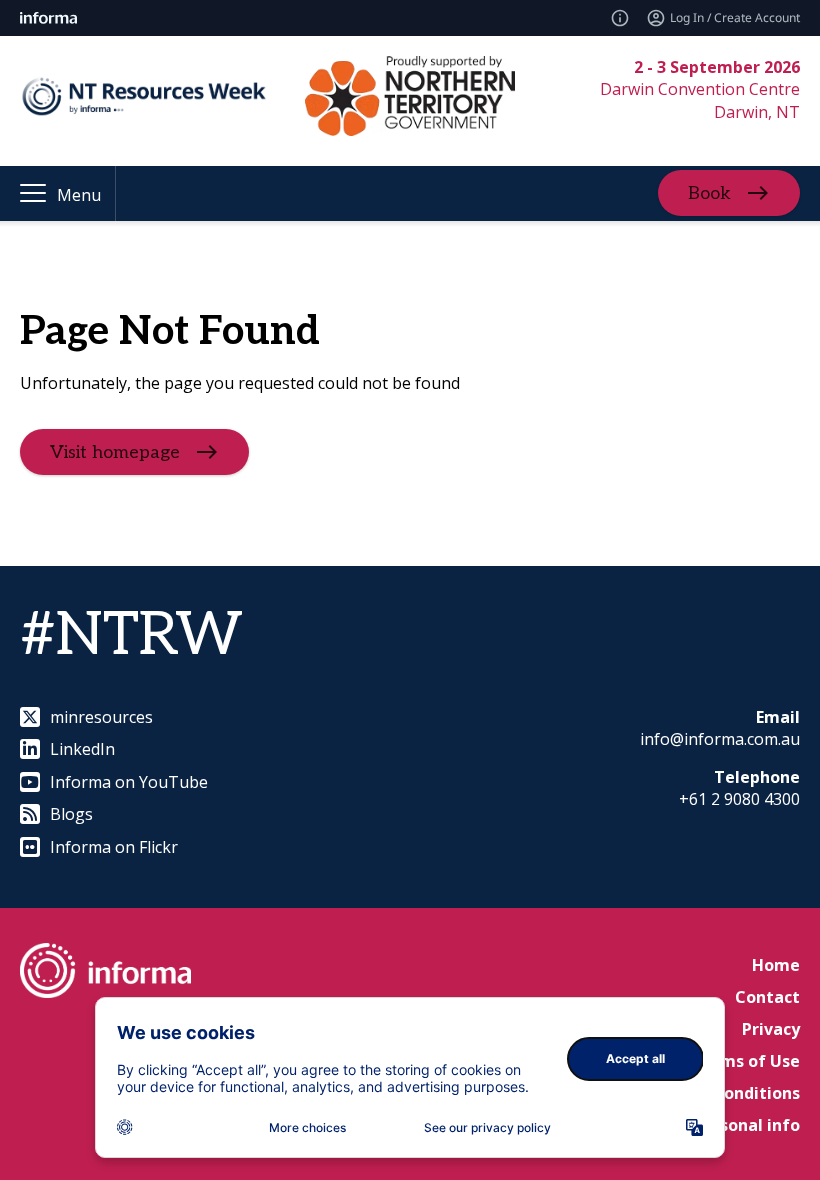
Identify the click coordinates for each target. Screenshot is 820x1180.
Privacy (771, 1029)
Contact (767, 997)
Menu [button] (79, 195)
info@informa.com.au (720, 739)
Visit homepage (115, 452)
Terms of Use (746, 1061)
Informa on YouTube (129, 782)
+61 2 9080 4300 (739, 799)
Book (709, 193)
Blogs (71, 814)
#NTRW (131, 636)
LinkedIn (82, 749)
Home (776, 965)
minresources (101, 717)
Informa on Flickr (114, 847)
